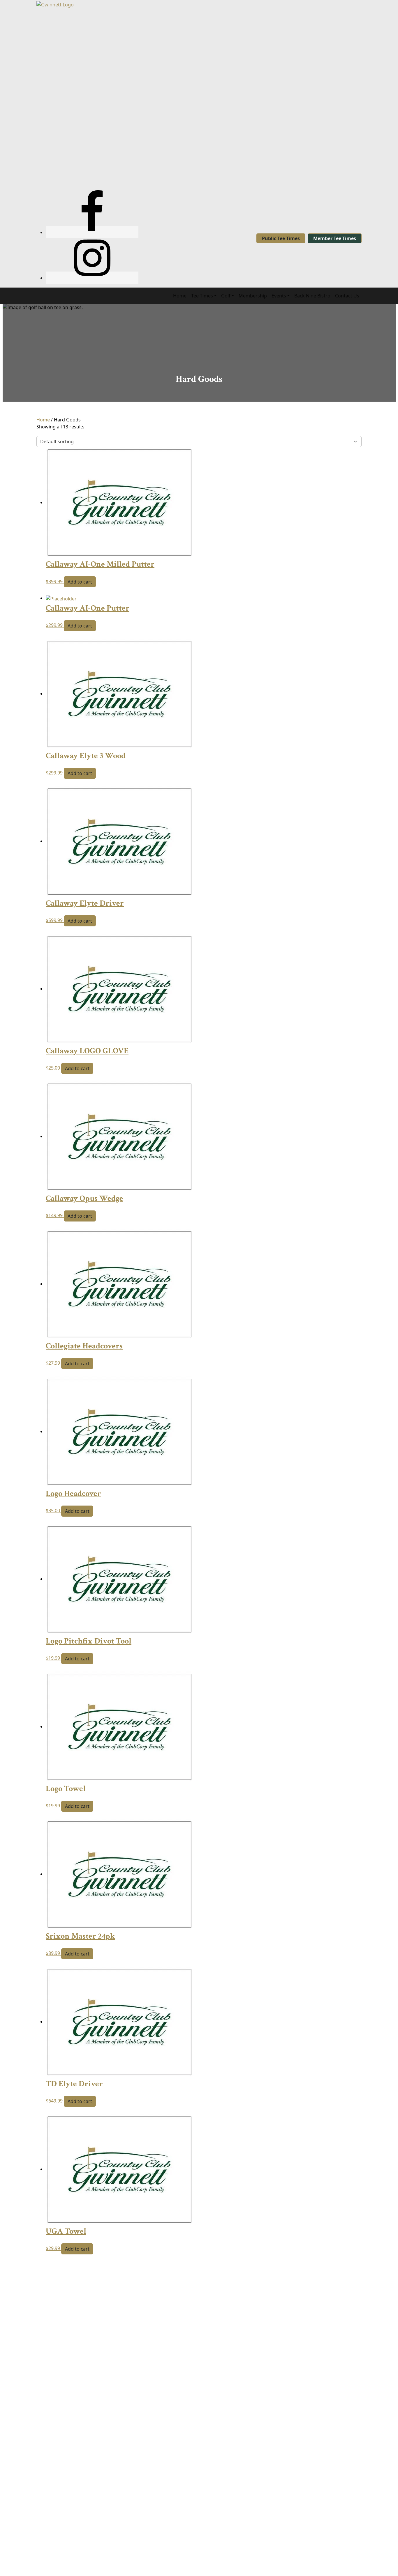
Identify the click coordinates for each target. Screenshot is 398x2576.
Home (43, 420)
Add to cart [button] (80, 582)
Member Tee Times (335, 238)
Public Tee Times (281, 238)
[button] (204, 296)
